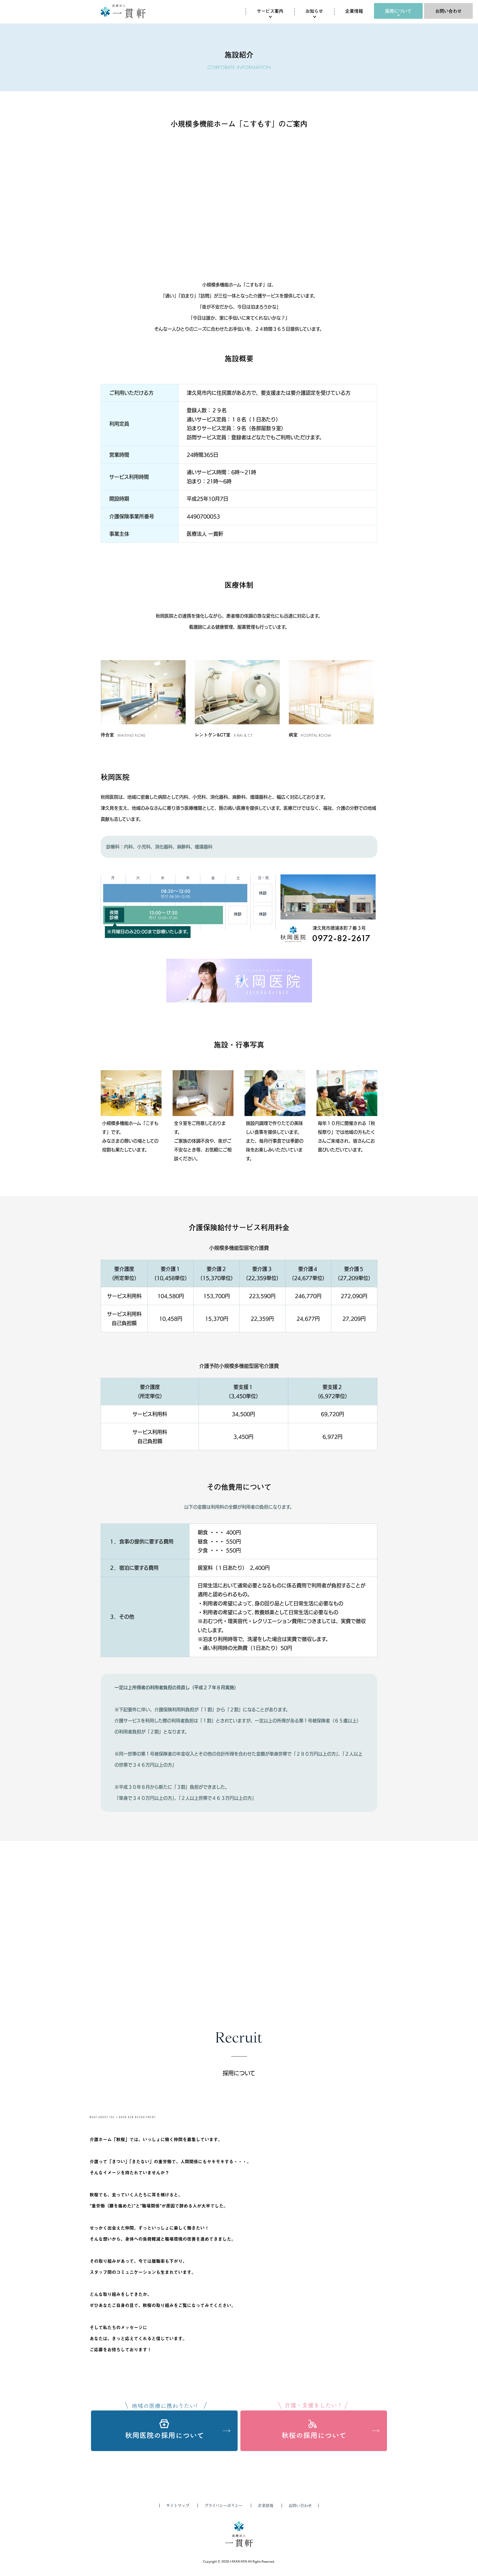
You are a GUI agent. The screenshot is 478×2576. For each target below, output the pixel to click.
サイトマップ (178, 2506)
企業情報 (354, 11)
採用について (398, 11)
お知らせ (314, 11)
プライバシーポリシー (224, 2506)
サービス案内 (270, 11)
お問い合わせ (448, 11)
